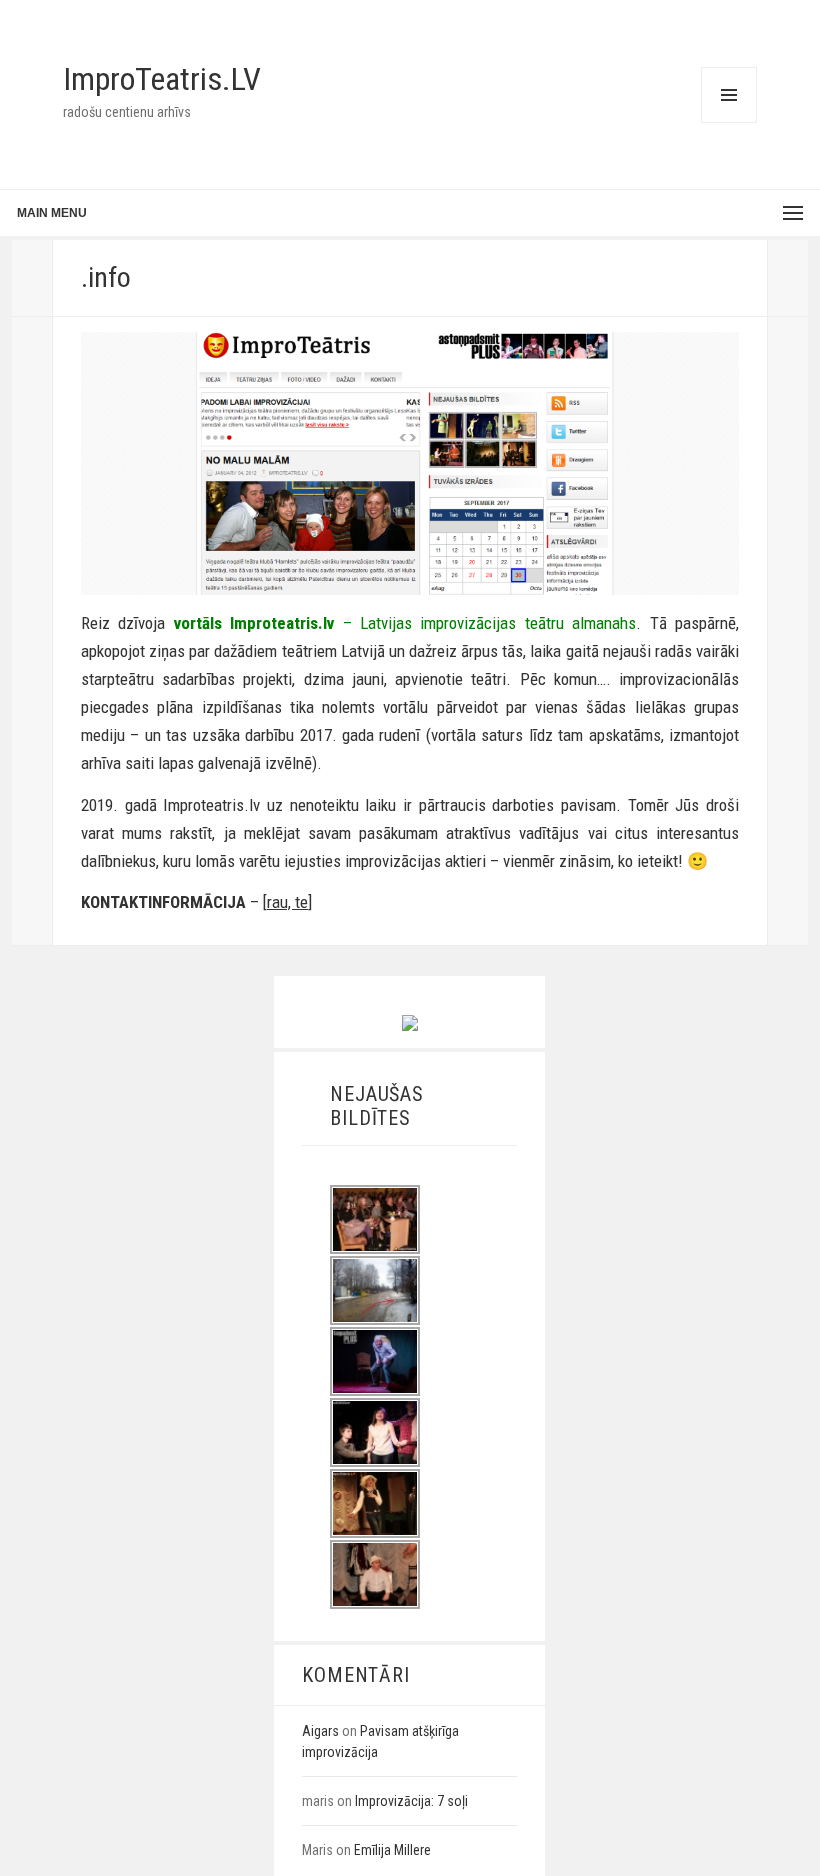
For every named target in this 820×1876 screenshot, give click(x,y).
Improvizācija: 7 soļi (411, 1801)
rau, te (287, 902)
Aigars (320, 1731)
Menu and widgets (728, 122)
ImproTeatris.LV (162, 79)
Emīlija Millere (392, 1850)
